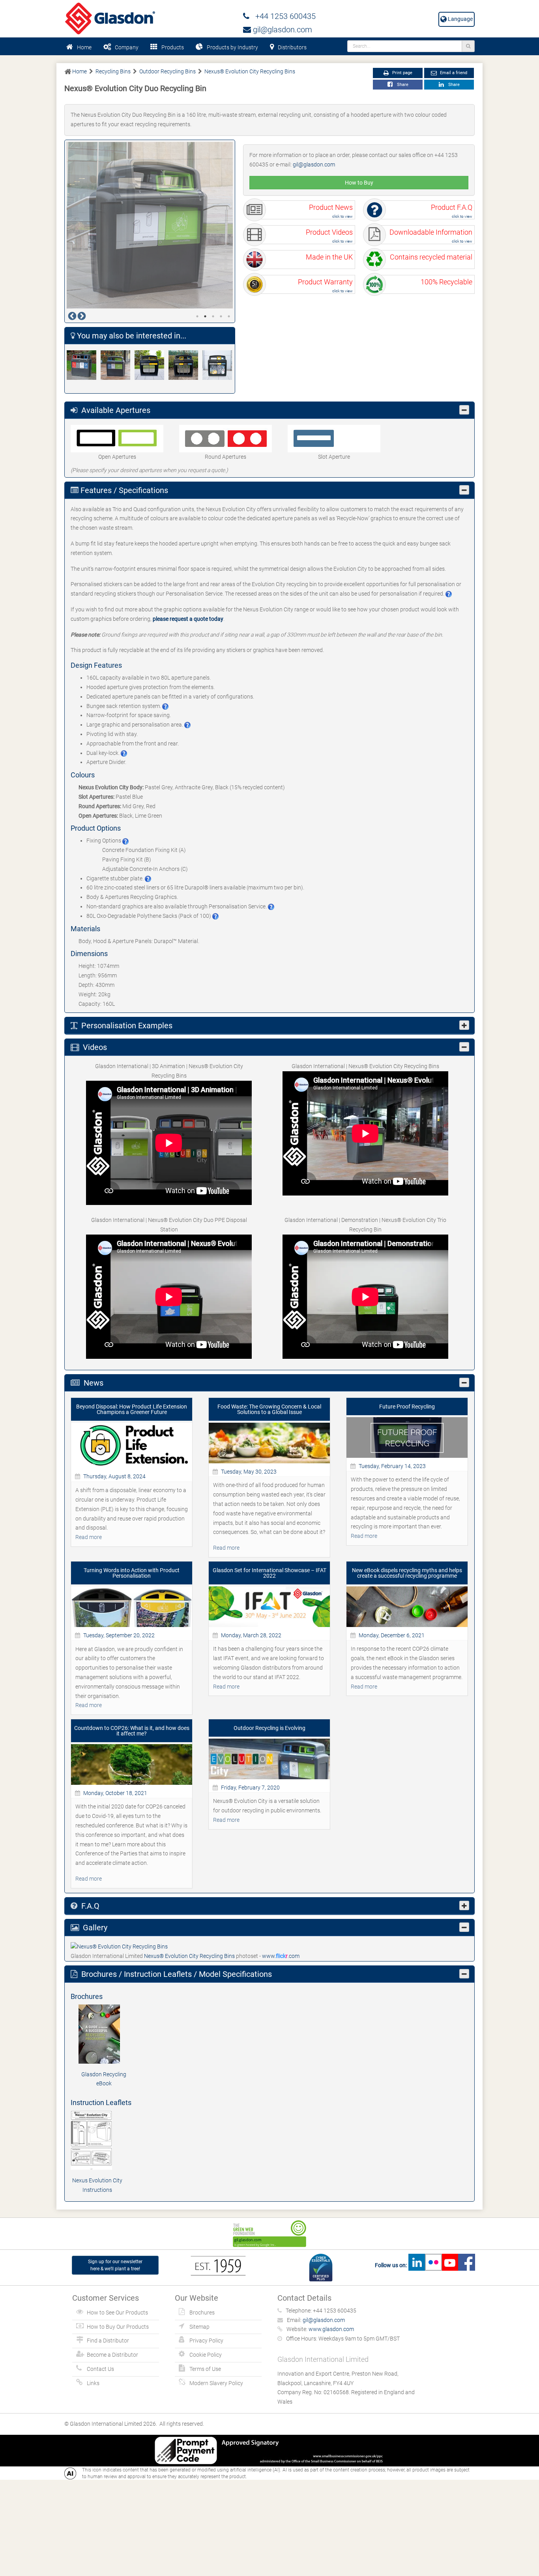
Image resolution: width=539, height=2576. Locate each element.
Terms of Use (205, 2369)
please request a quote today (188, 619)
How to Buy (359, 183)
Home (84, 47)
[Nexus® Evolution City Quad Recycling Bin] (84, 365)
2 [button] (205, 316)
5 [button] (229, 316)
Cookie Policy (206, 2355)
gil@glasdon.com (282, 30)
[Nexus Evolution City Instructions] (97, 2140)
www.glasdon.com (331, 2329)
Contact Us (100, 2369)
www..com (281, 1956)
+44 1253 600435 (283, 16)
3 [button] (213, 316)
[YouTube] (450, 2265)
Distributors (292, 47)
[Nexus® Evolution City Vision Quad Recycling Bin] (185, 365)
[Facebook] (466, 2265)
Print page (402, 73)
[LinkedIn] (417, 2265)
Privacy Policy (206, 2341)
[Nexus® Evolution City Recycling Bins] (119, 1946)
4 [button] (221, 316)
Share (401, 85)
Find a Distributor (108, 2341)
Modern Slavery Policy (216, 2383)
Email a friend (453, 73)
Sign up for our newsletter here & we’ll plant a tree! (115, 2265)
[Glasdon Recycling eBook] (104, 2034)
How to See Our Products (117, 2313)
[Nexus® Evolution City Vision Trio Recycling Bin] (219, 365)
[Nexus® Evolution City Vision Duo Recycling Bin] (152, 365)
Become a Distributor (112, 2355)
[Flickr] (433, 2265)
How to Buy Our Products (118, 2327)
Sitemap (199, 2327)
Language (460, 19)
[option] (150, 225)
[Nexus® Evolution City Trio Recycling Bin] (118, 365)
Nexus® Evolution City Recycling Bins (190, 1956)
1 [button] (197, 316)
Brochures (202, 2313)
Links (93, 2383)
